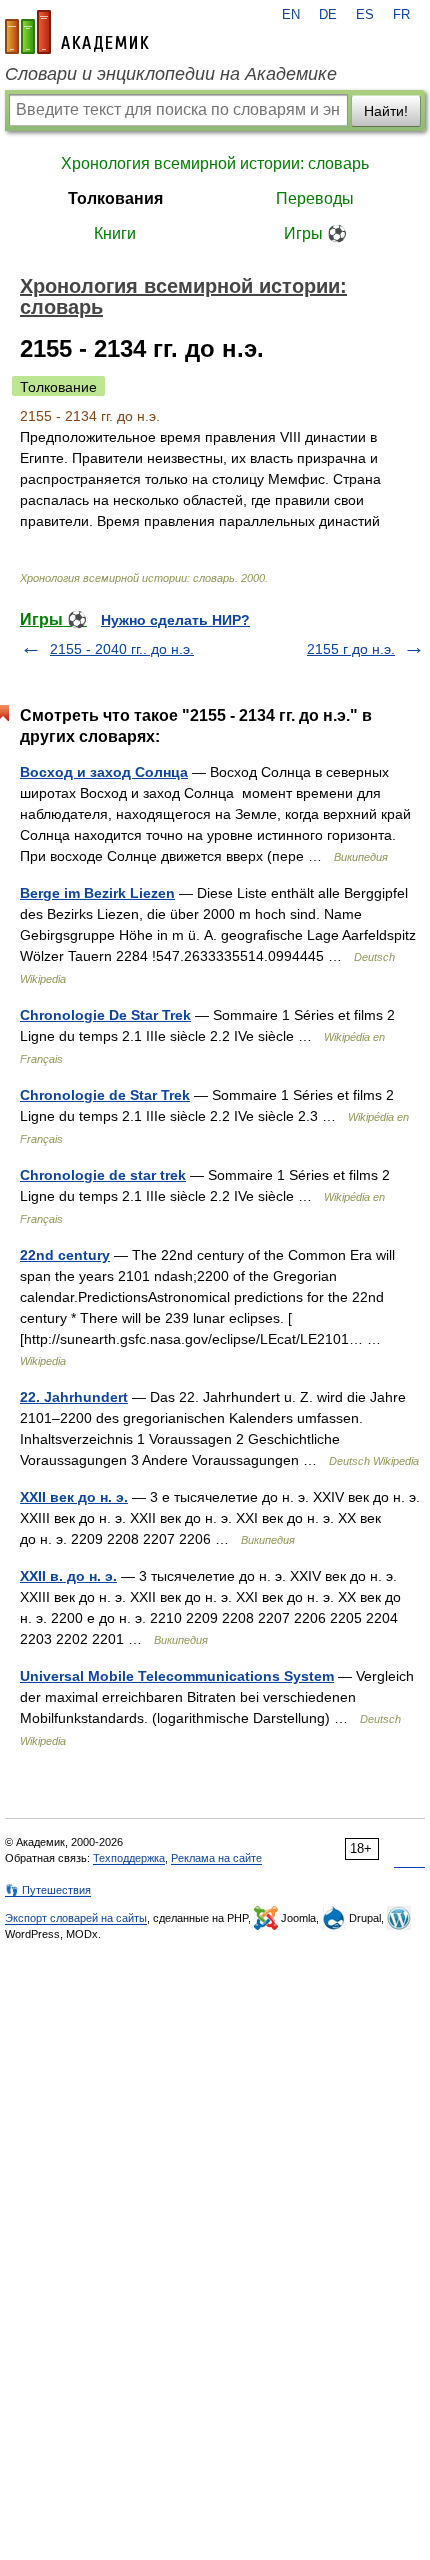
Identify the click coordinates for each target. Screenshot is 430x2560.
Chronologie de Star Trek (105, 1095)
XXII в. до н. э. (68, 1576)
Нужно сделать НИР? (175, 620)
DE (328, 15)
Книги (115, 233)
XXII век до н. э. (74, 1497)
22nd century (65, 1255)
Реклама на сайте (216, 1858)
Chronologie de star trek (103, 1175)
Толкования (115, 198)
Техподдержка (129, 1858)
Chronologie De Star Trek (105, 1015)
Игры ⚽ (315, 233)
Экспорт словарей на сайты (76, 1918)
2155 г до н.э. (351, 649)
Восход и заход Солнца (104, 772)
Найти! (386, 111)
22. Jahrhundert (74, 1397)
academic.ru (77, 32)
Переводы (315, 198)
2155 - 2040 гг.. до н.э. (122, 649)
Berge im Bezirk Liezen (97, 893)
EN (291, 15)
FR (401, 15)
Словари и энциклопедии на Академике (171, 74)
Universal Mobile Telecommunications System (177, 1676)
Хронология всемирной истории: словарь (215, 163)
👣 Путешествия (48, 1890)
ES (365, 15)
